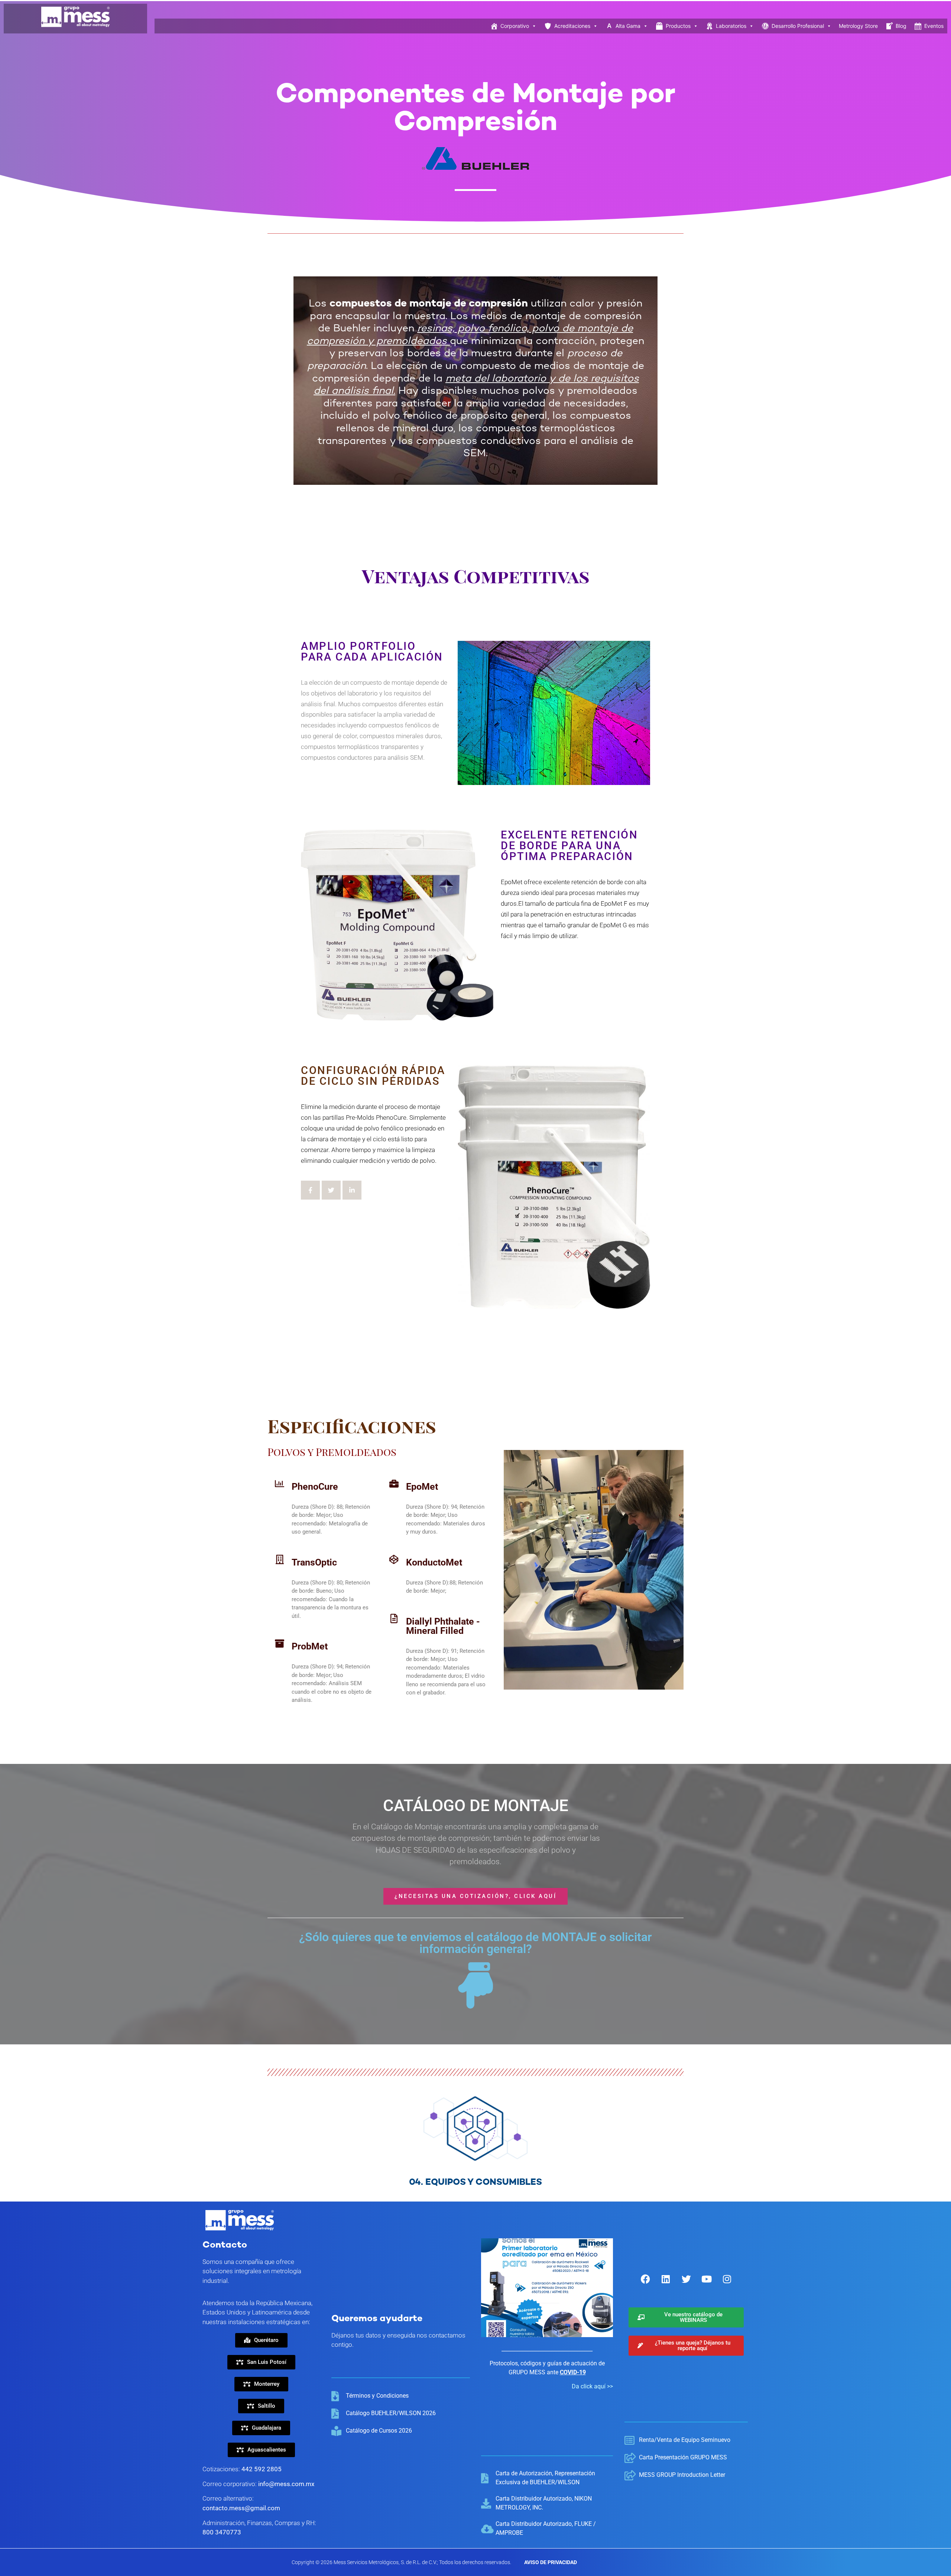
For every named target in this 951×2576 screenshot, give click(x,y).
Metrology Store (858, 26)
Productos (678, 26)
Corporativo (515, 26)
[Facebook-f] (310, 1190)
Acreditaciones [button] (572, 26)
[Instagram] (727, 2279)
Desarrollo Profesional (798, 26)
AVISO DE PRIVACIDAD (551, 2562)
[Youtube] (707, 2279)
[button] (261, 2362)
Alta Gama (628, 26)
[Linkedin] (666, 2279)
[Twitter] (331, 1190)
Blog (901, 26)
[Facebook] (645, 2279)
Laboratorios (731, 26)
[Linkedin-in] (352, 1190)
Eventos (934, 26)
